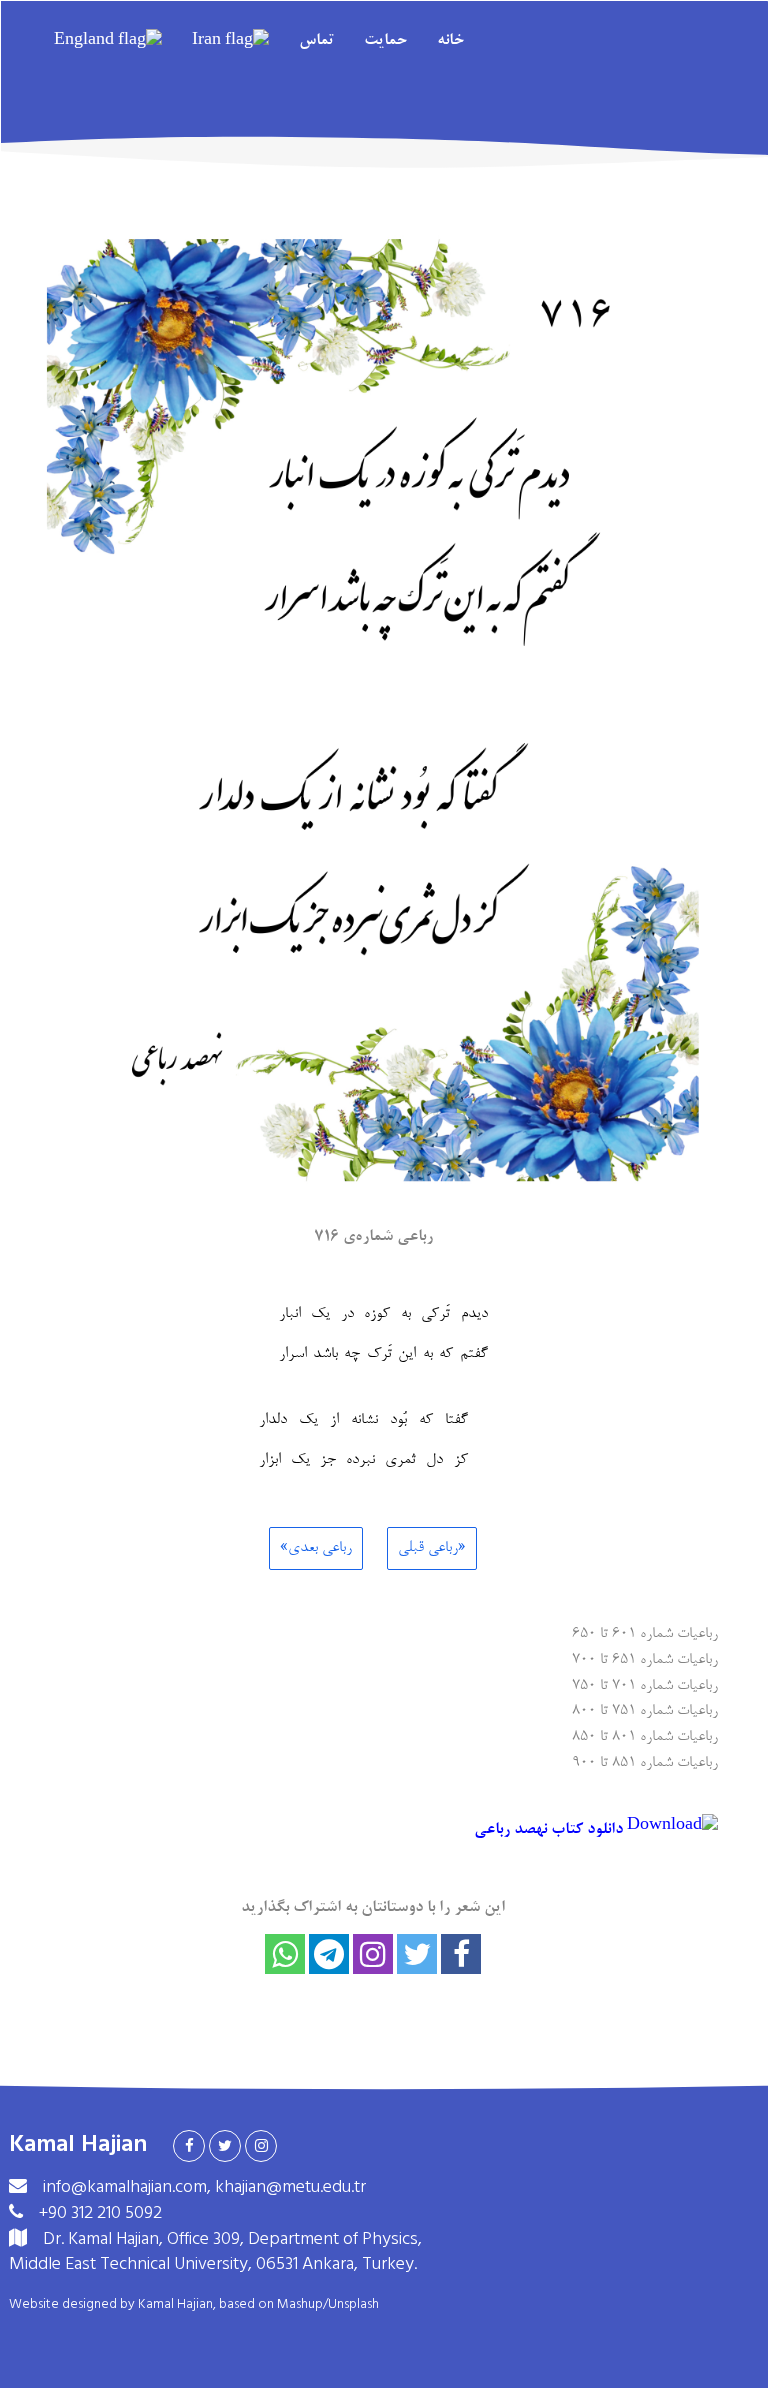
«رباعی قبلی (432, 1548)
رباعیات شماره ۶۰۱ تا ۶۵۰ (645, 1632)
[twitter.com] (225, 2146)
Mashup (300, 2304)
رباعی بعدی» (316, 1548)
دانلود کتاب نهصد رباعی (550, 1830)
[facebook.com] (189, 2146)
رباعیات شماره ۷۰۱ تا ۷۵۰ (645, 1684)
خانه (450, 41)
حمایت (385, 41)
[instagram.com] (261, 2146)
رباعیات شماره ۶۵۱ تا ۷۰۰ (645, 1658)
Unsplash (353, 2304)
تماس (316, 41)
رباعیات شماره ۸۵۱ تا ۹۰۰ (645, 1761)
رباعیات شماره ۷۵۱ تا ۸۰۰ (645, 1709)
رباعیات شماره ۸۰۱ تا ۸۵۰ (645, 1735)
